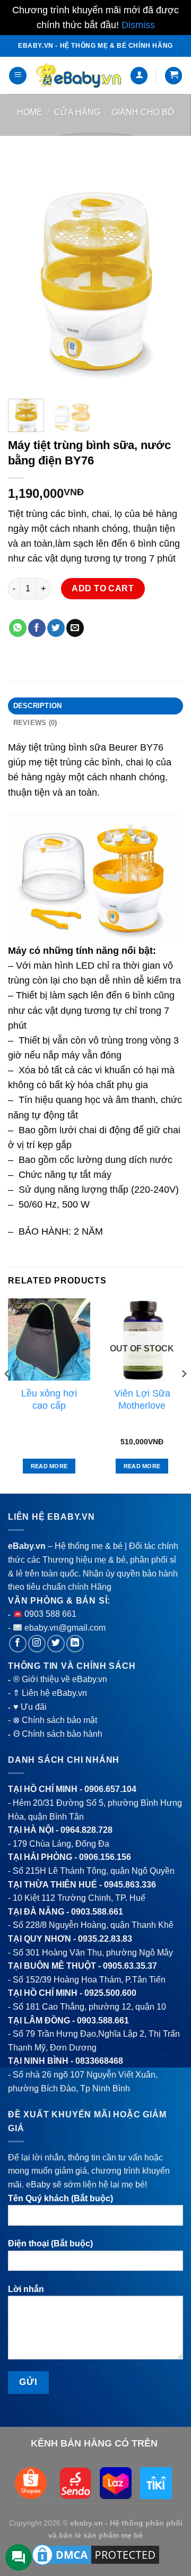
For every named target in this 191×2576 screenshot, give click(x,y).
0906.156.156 (105, 1857)
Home (30, 112)
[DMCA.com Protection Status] (95, 2554)
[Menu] (18, 76)
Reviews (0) (35, 723)
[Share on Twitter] (56, 628)
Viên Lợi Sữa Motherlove (142, 1399)
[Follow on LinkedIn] (75, 1644)
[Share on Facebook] (37, 628)
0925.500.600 (110, 1993)
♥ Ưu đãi (30, 1707)
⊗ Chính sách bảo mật (55, 1720)
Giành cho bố (143, 112)
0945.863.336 (130, 1885)
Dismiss (138, 25)
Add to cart (103, 588)
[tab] (95, 706)
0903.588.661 (97, 1912)
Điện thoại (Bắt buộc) (50, 2243)
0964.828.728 (86, 1830)
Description (38, 706)
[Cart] (173, 76)
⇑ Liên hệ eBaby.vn (50, 1693)
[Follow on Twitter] (56, 1644)
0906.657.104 (110, 1789)
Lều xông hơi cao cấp (49, 1399)
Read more (49, 1466)
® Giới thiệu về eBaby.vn (60, 1679)
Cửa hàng (77, 112)
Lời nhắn (26, 2289)
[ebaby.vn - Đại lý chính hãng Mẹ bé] (78, 76)
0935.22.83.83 (105, 1939)
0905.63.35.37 (130, 1966)
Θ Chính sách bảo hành (58, 1734)
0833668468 (99, 2061)
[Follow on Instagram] (37, 1644)
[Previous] (25, 274)
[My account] (139, 76)
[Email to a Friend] (75, 628)
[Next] (166, 274)
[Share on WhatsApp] (18, 628)
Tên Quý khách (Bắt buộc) (60, 2198)
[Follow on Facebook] (18, 1644)
